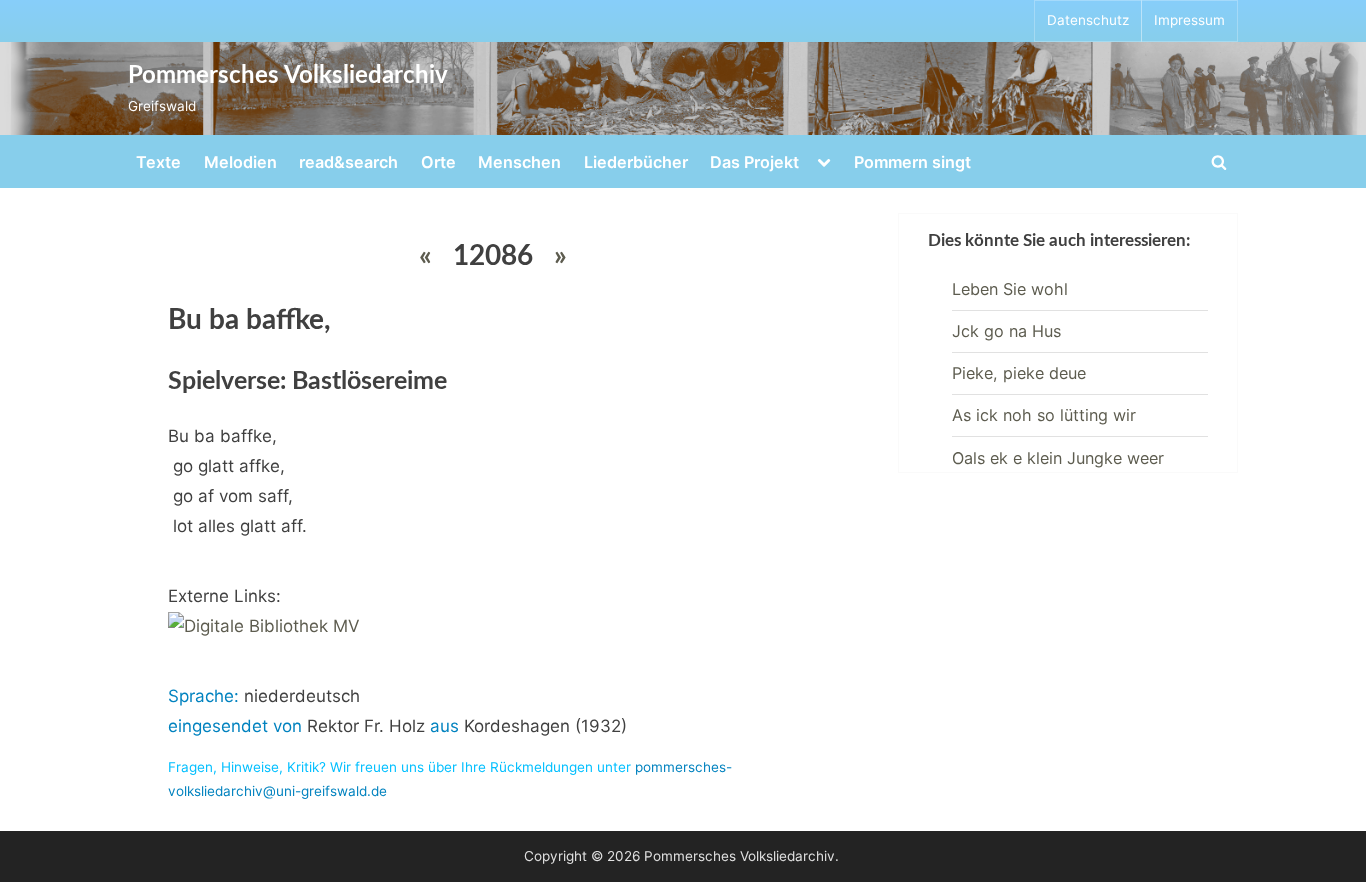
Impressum (1189, 20)
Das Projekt (754, 162)
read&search (348, 162)
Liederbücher (636, 162)
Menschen (519, 162)
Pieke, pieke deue (1019, 373)
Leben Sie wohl (1010, 289)
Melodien (240, 162)
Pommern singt (912, 162)
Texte (158, 162)
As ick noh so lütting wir (1044, 415)
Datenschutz (1088, 20)
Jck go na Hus (1006, 331)
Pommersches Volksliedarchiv (288, 76)
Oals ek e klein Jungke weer (1058, 458)
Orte (438, 162)
